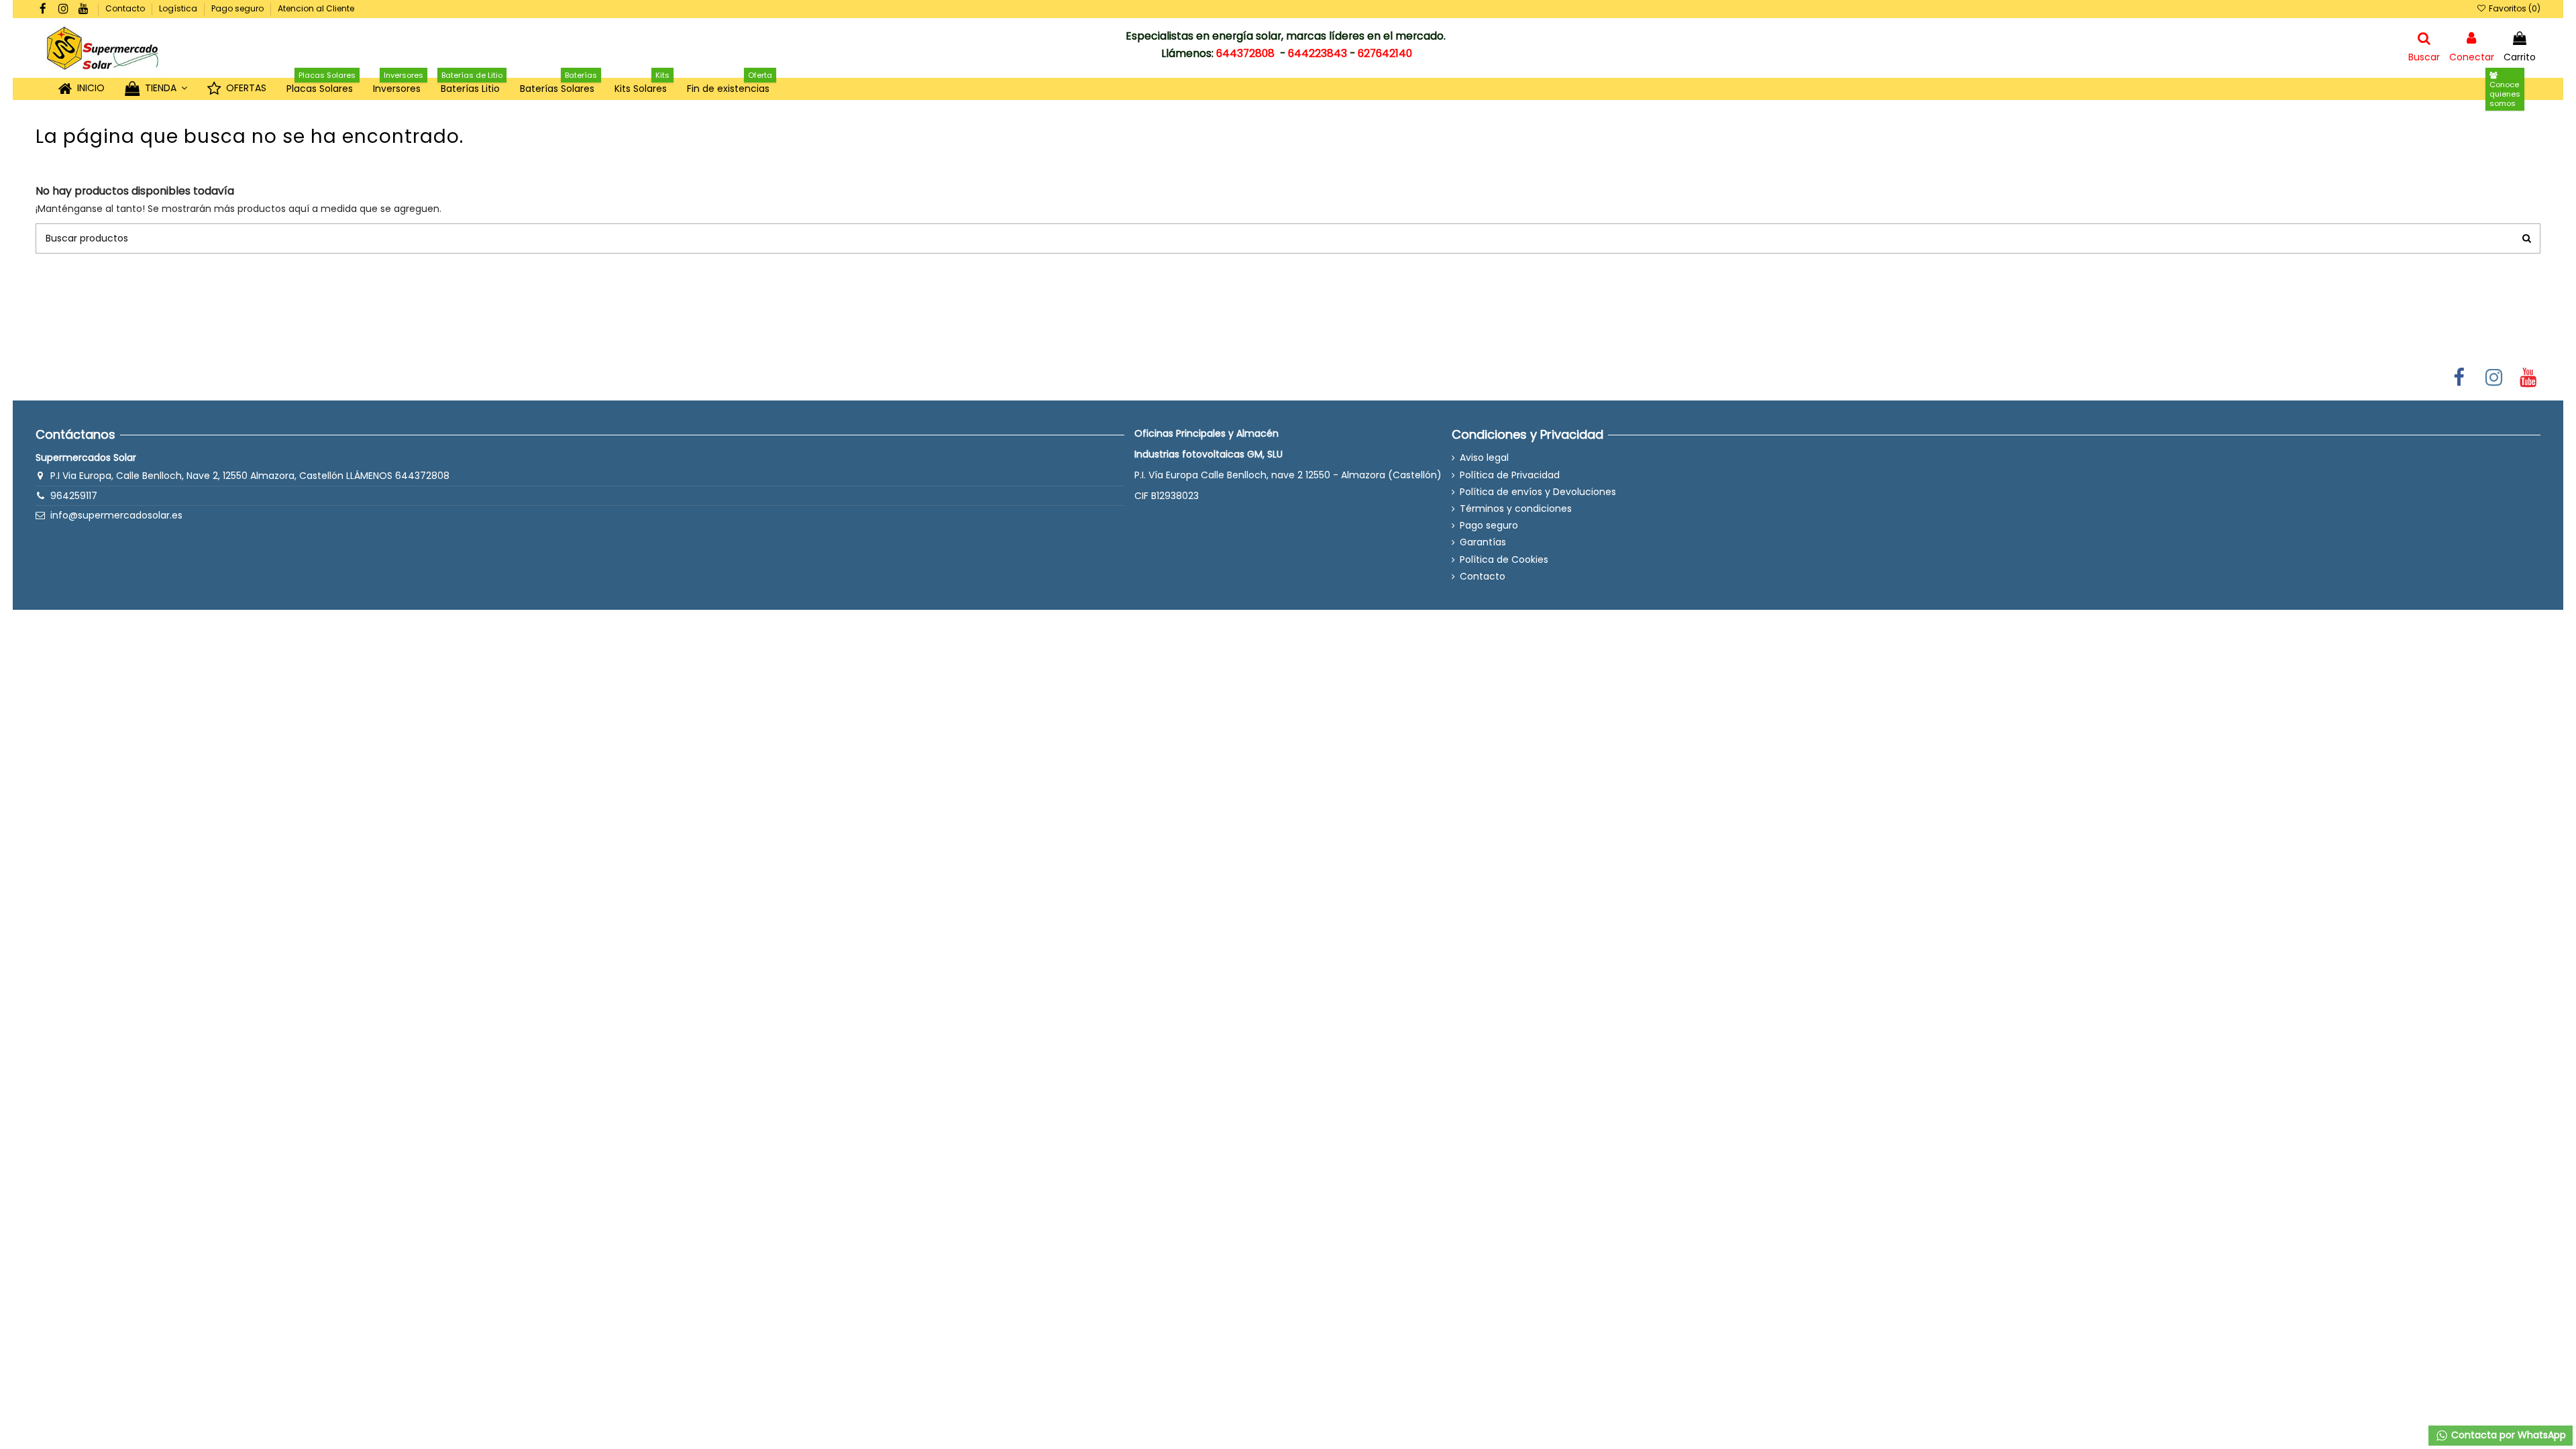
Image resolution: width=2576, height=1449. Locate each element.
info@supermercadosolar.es (116, 515)
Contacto (126, 8)
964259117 (74, 496)
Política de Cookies (1504, 560)
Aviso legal (1484, 458)
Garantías (1483, 542)
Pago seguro (238, 8)
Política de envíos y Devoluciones (1538, 492)
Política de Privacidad (1510, 475)
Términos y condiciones (1516, 509)
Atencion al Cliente (316, 8)
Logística (179, 8)
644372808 (1245, 53)
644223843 (1318, 53)
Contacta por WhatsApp (2507, 1435)
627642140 (1385, 53)
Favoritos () (2513, 8)
